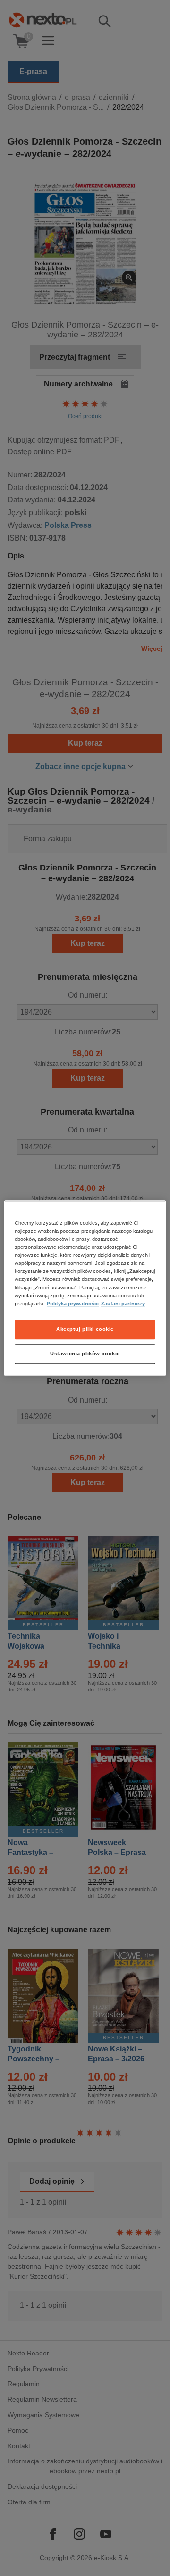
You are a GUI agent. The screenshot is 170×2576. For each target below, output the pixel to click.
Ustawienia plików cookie (85, 1354)
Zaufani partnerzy (123, 1304)
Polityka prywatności (73, 1304)
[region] (85, 1288)
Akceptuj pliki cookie (85, 1329)
